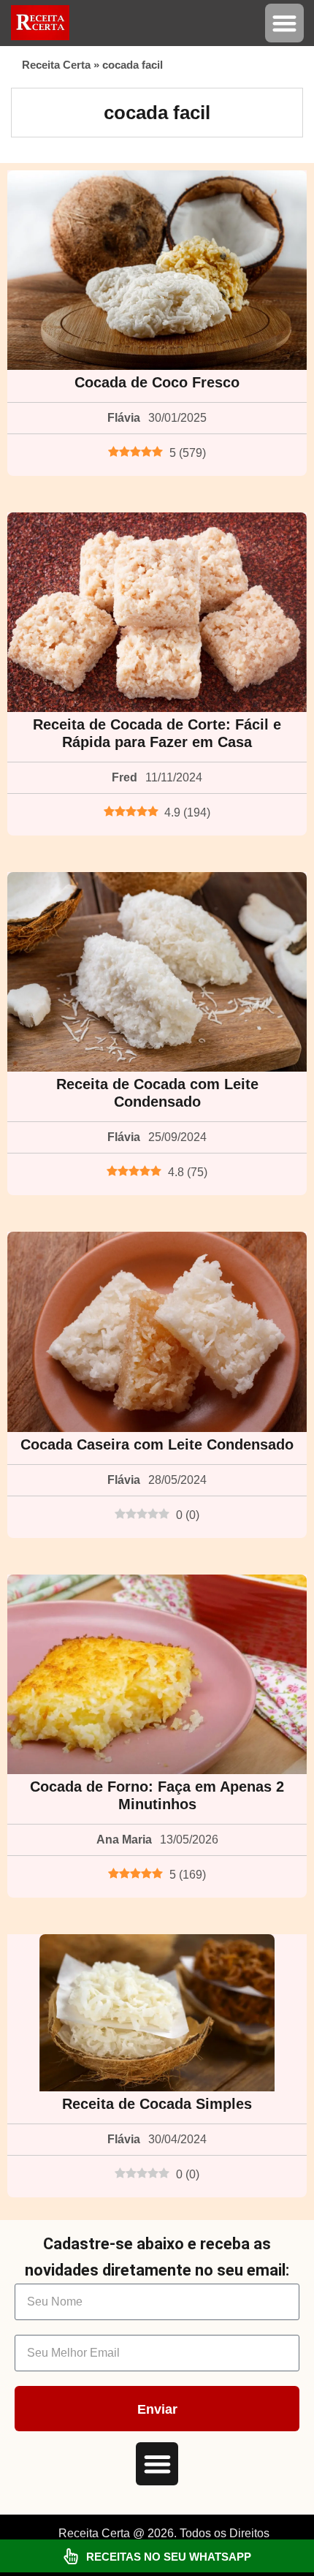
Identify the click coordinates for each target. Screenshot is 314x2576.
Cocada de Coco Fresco (157, 382)
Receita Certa (56, 65)
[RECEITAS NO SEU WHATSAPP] (71, 2556)
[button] (284, 23)
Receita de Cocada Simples (157, 2104)
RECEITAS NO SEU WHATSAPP (169, 2557)
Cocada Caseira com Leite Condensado (157, 1444)
